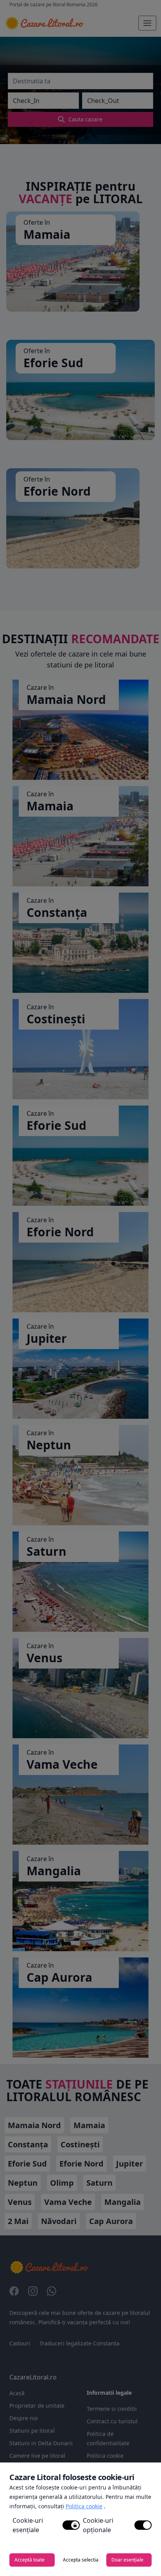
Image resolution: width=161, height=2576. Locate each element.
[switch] (71, 2525)
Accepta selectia (81, 2560)
